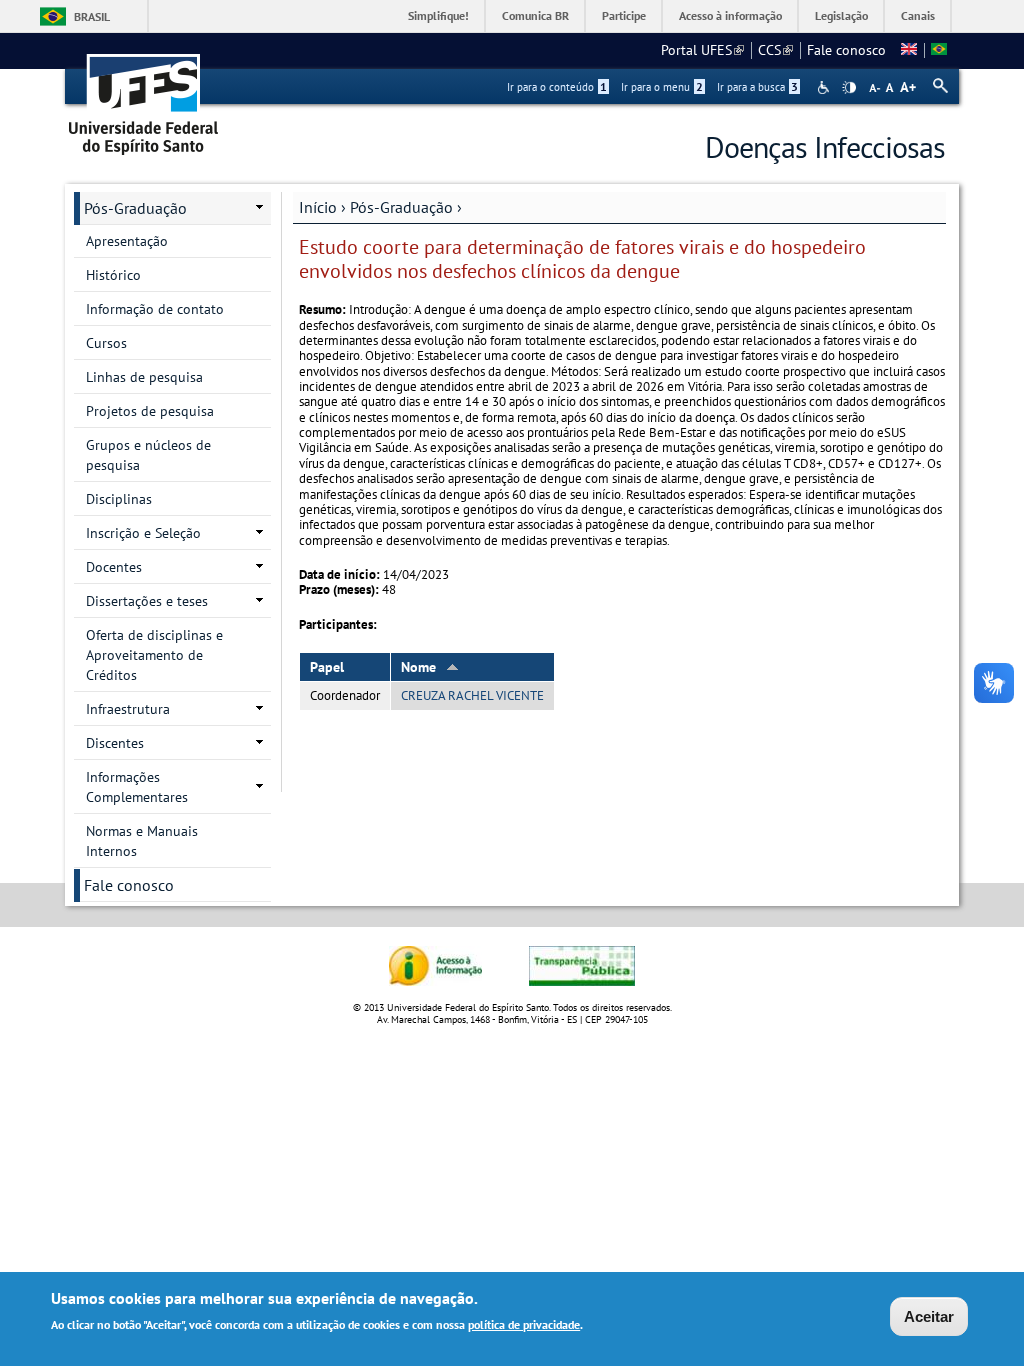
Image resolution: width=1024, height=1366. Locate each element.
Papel (327, 667)
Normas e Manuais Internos (142, 841)
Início (318, 207)
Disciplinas (119, 499)
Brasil (92, 16)
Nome (418, 667)
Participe (624, 15)
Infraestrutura (128, 709)
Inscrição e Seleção (143, 533)
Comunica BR (535, 15)
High (849, 88)
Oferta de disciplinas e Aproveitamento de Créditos (154, 655)
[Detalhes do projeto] (939, 50)
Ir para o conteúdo (557, 87)
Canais (918, 15)
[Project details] (909, 50)
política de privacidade (524, 1324)
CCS (775, 50)
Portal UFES (702, 50)
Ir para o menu (662, 87)
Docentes (114, 567)
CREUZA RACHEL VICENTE (472, 695)
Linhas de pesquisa (144, 377)
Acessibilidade (825, 87)
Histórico (113, 275)
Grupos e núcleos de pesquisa (148, 455)
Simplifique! (438, 15)
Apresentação (127, 241)
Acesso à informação (730, 15)
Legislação (841, 15)
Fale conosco (846, 50)
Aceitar (929, 1316)
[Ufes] (144, 97)
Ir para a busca (757, 87)
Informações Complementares (137, 787)
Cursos (106, 343)
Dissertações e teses (147, 601)
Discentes (115, 743)
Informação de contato (155, 309)
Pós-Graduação (401, 207)
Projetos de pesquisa (150, 411)
